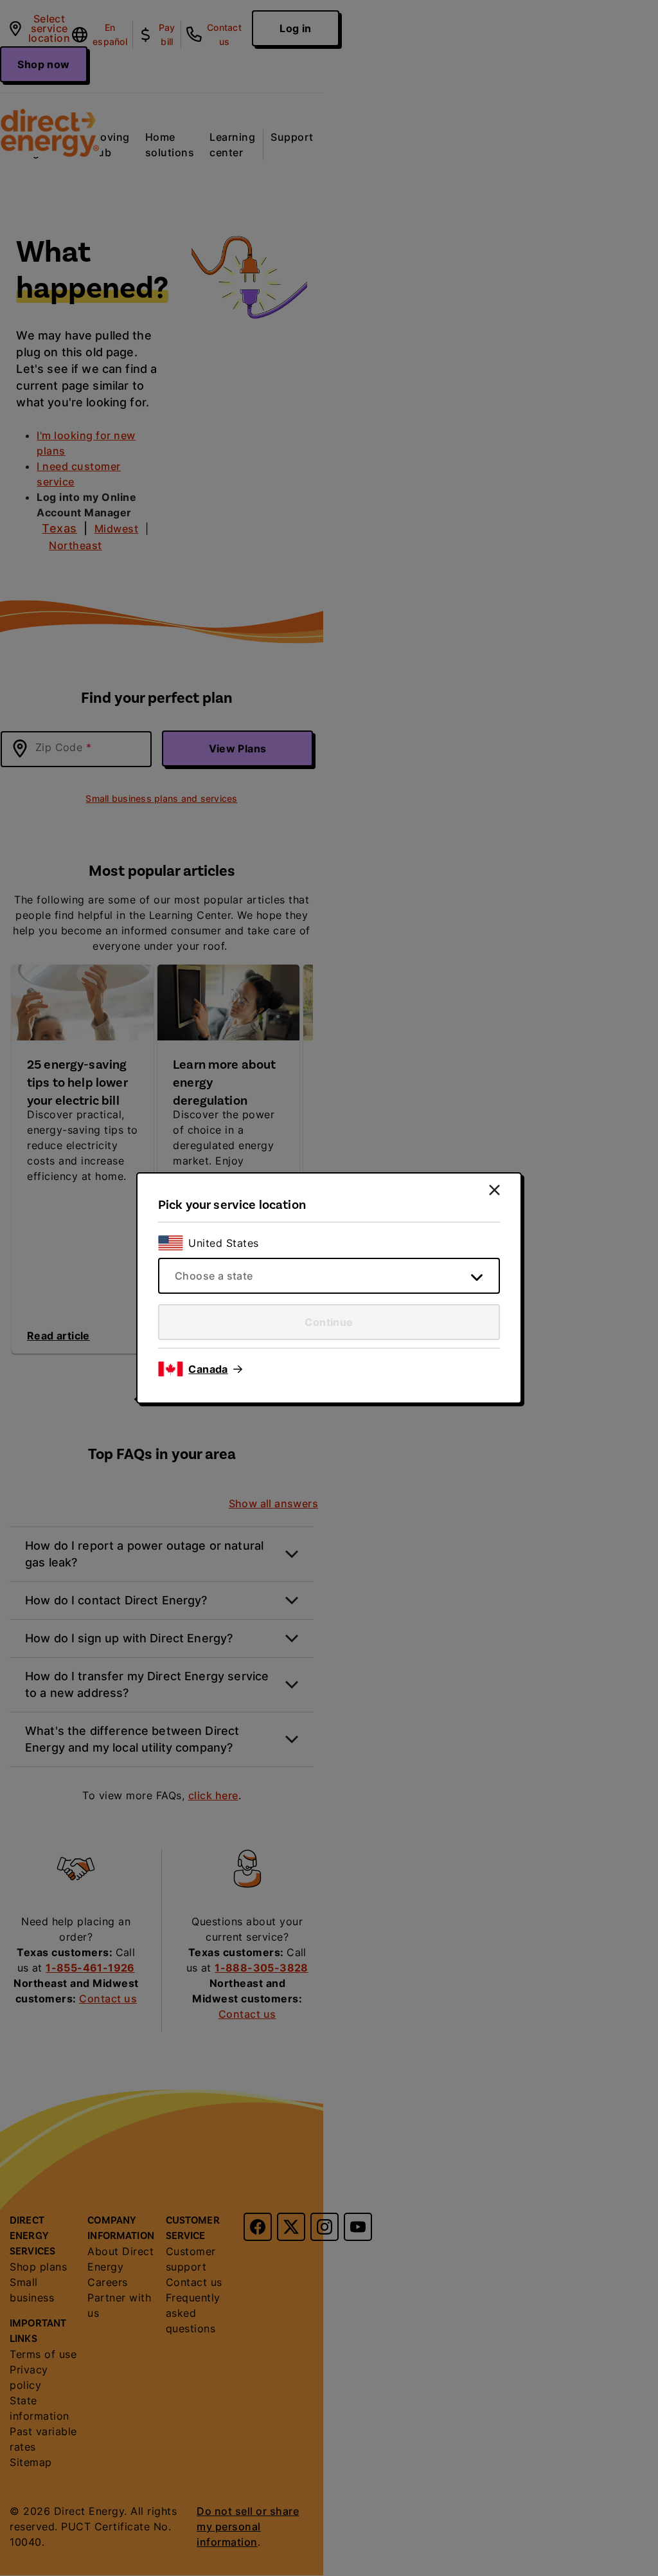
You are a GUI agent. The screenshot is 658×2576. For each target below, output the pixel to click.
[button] (215, 1369)
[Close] (494, 1190)
